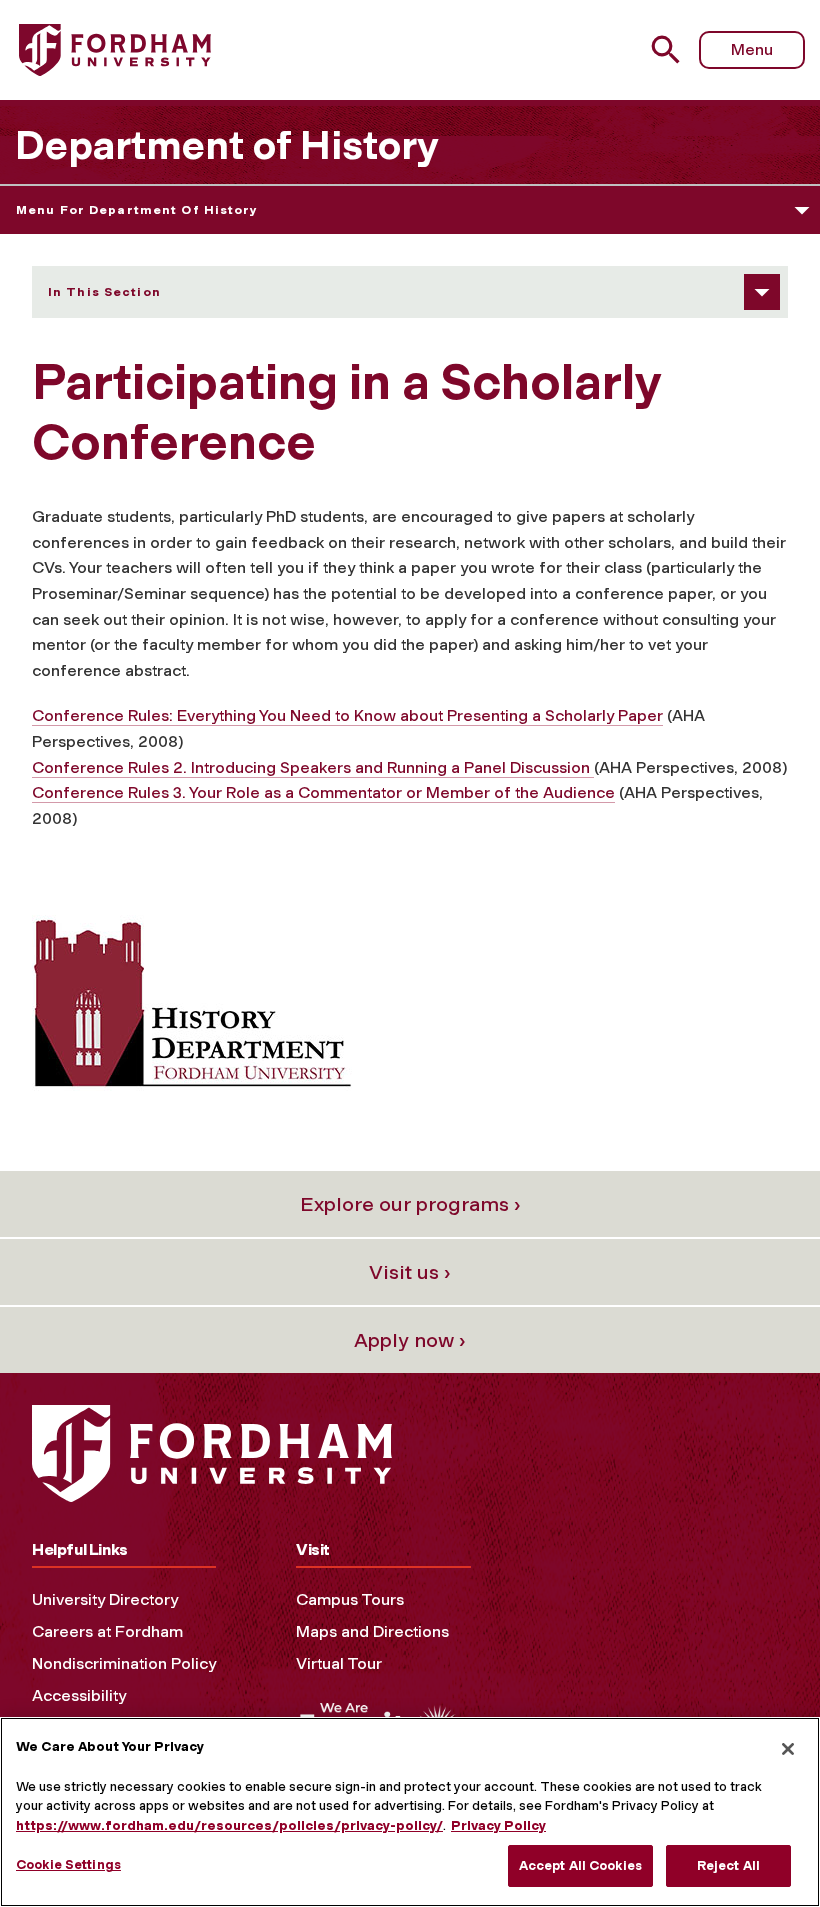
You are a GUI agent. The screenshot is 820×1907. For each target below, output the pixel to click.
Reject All (728, 1865)
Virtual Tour (339, 1663)
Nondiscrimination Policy (124, 1663)
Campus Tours (350, 1599)
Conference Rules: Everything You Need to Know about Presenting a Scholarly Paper (347, 715)
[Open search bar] (668, 49)
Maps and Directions (372, 1631)
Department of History (227, 145)
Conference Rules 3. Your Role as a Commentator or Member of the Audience (323, 792)
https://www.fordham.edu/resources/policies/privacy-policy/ (229, 1825)
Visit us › (410, 1272)
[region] (410, 1812)
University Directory (105, 1599)
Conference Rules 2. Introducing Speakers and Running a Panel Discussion (313, 767)
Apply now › (410, 1340)
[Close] (788, 1749)
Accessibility (79, 1695)
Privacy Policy (498, 1825)
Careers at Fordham (107, 1631)
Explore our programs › (410, 1204)
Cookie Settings (68, 1864)
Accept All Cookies (580, 1865)
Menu (752, 49)
